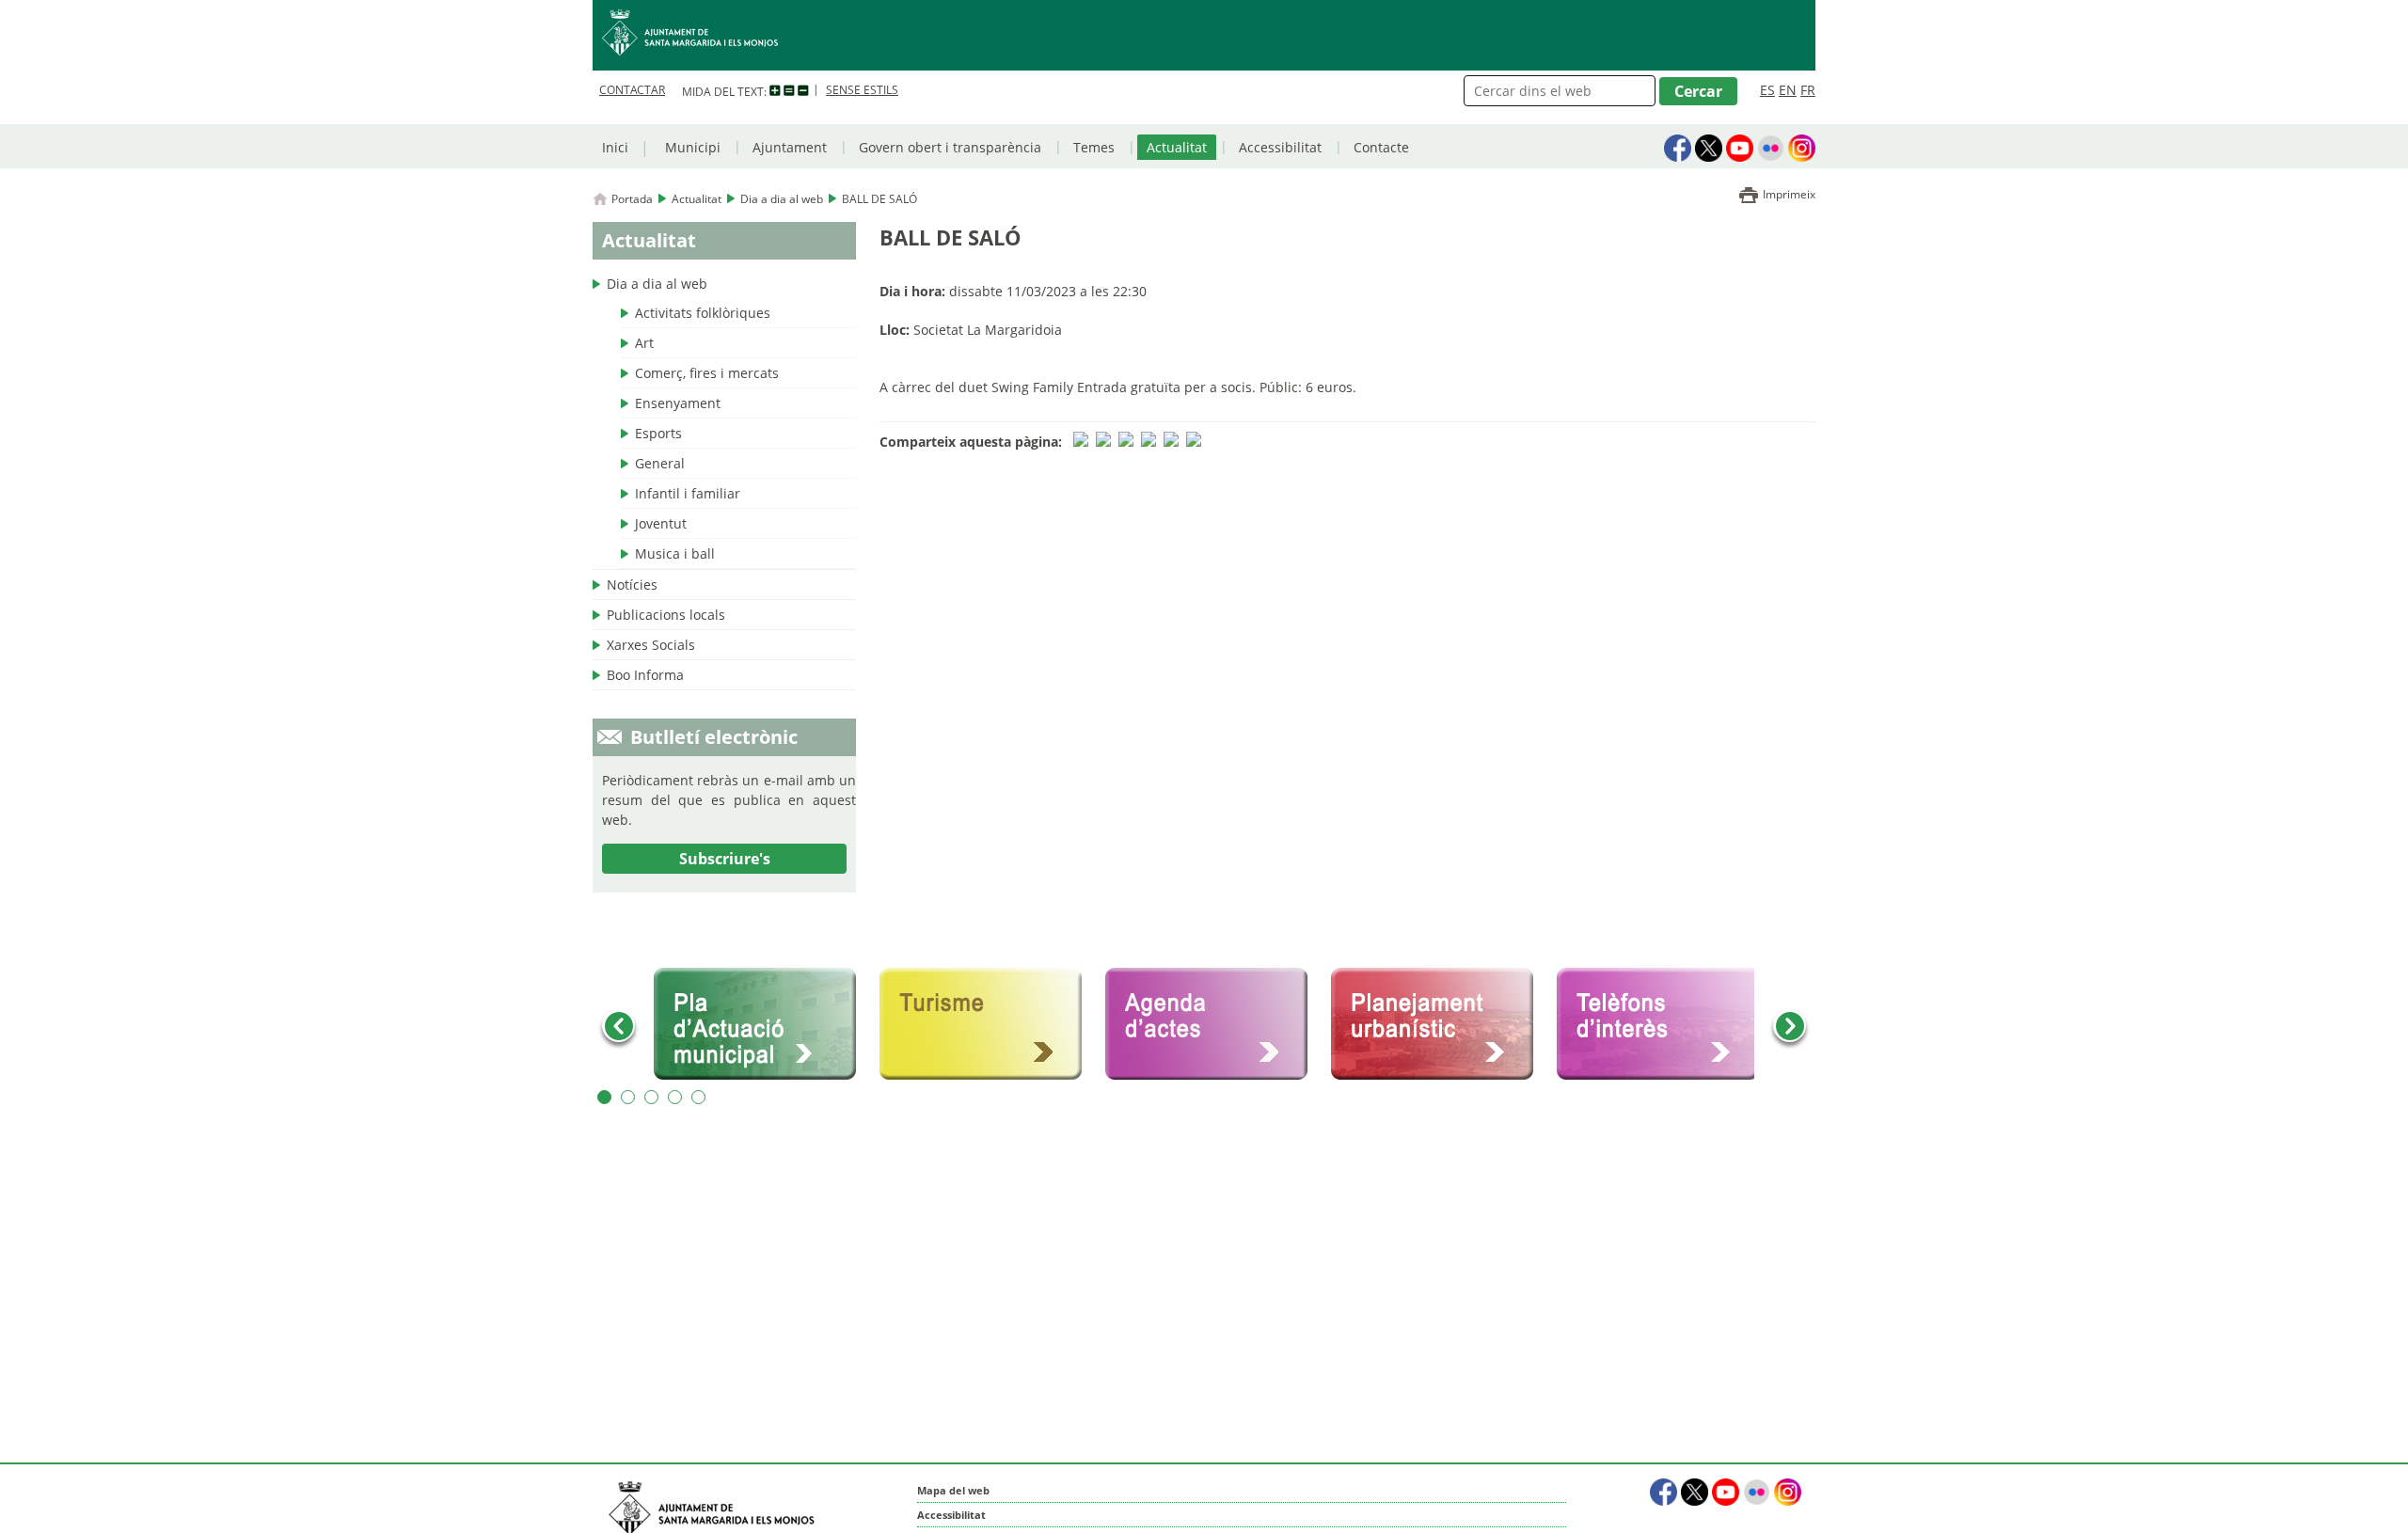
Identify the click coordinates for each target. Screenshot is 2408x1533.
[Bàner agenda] (1213, 1024)
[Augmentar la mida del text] (775, 91)
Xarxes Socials (651, 645)
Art (644, 343)
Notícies (632, 585)
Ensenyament (678, 403)
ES (1767, 90)
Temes (1094, 147)
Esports (658, 433)
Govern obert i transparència (950, 147)
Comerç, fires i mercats (707, 373)
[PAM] (762, 1024)
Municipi (693, 147)
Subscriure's (725, 859)
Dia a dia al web (782, 199)
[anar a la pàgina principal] (1204, 35)
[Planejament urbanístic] (1439, 1024)
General (660, 463)
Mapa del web (953, 1490)
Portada (632, 199)
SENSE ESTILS (862, 90)
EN (1788, 90)
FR (1808, 90)
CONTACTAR (632, 90)
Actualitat (1177, 147)
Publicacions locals (666, 615)
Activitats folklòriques (703, 313)
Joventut (661, 523)
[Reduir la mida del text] (803, 91)
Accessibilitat (1280, 147)
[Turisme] (988, 1024)
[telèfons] (1665, 1024)
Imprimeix (1789, 194)
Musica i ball (675, 553)
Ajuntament (790, 147)
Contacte (1381, 147)
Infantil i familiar (688, 493)
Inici (615, 147)
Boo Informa (645, 675)
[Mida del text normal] (789, 91)
